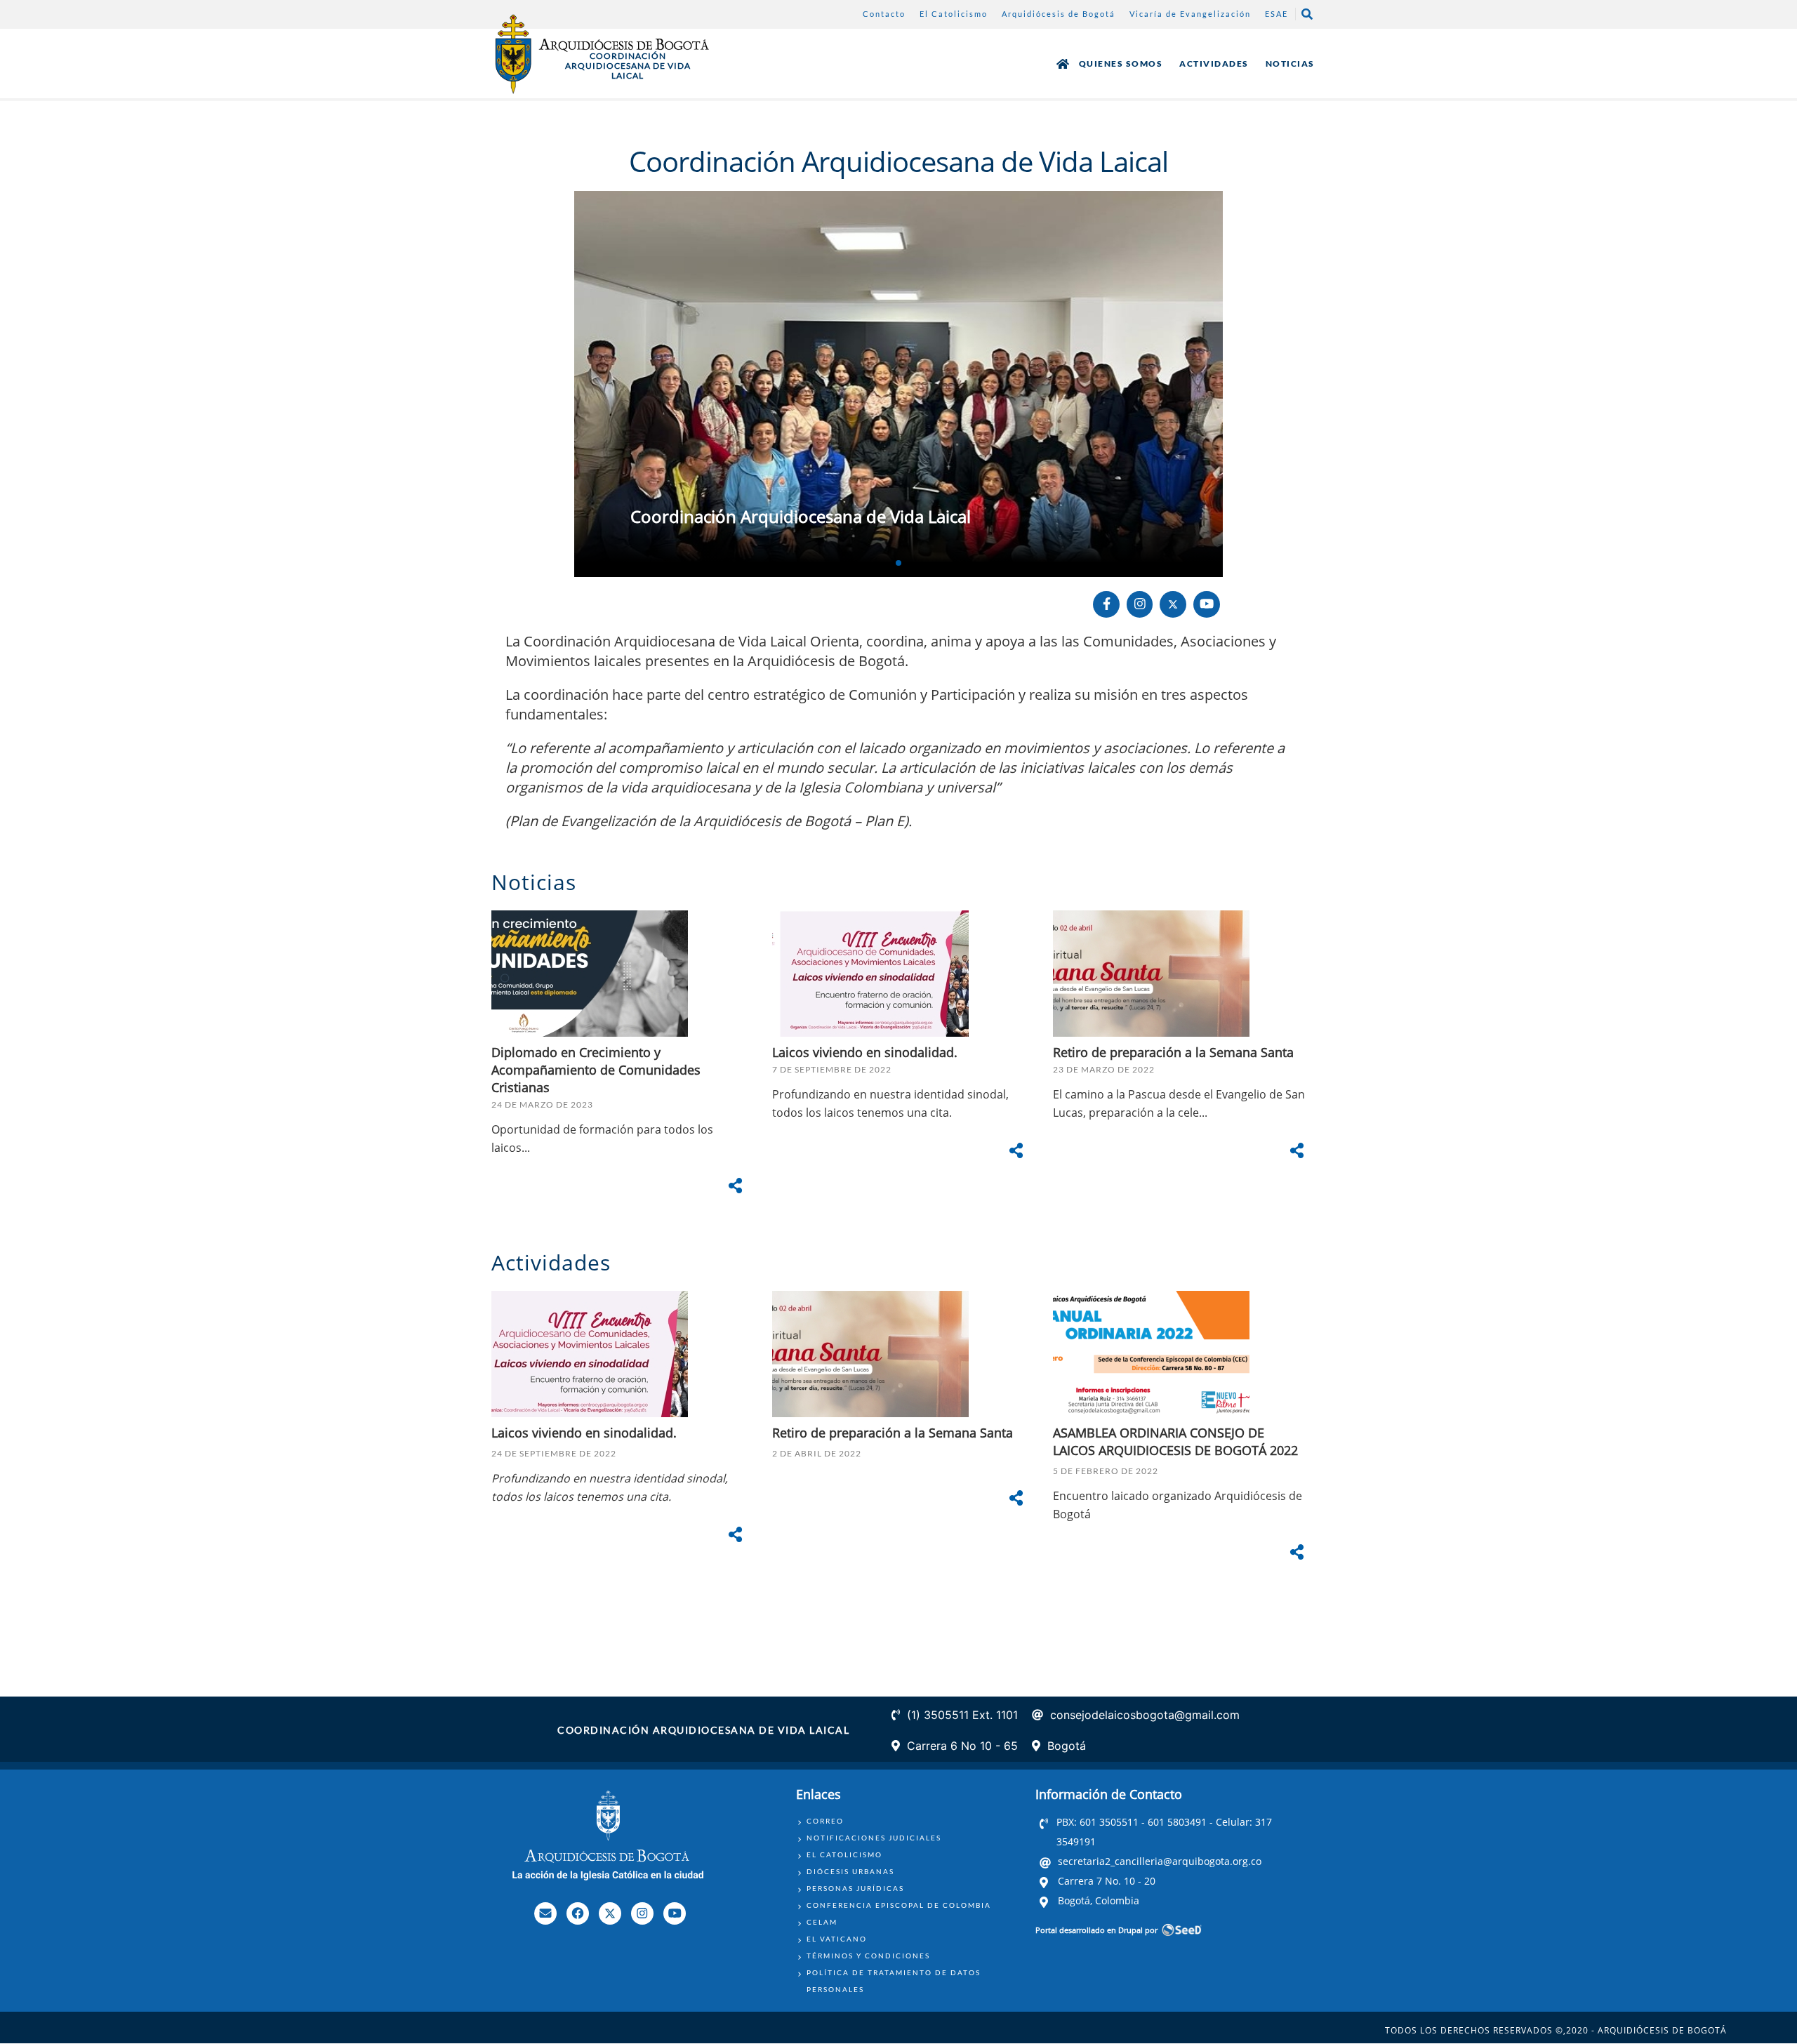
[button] (898, 563)
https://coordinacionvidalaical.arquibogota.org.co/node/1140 (898, 384)
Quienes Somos (1121, 64)
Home (1063, 64)
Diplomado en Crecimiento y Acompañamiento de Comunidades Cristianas (596, 1070)
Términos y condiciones (868, 1956)
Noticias (1290, 64)
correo (825, 1821)
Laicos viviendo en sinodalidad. (867, 1052)
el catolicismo (844, 1854)
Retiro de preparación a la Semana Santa (1173, 1052)
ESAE (1277, 14)
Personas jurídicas (855, 1888)
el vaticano (837, 1939)
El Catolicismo (954, 14)
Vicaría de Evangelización (1190, 14)
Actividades (1214, 64)
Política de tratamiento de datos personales (894, 1981)
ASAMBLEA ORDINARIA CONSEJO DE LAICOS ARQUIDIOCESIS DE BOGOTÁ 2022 (1175, 1441)
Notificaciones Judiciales (874, 1838)
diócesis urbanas (850, 1871)
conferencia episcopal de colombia (899, 1905)
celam (822, 1922)
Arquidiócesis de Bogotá (1059, 14)
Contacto (884, 14)
